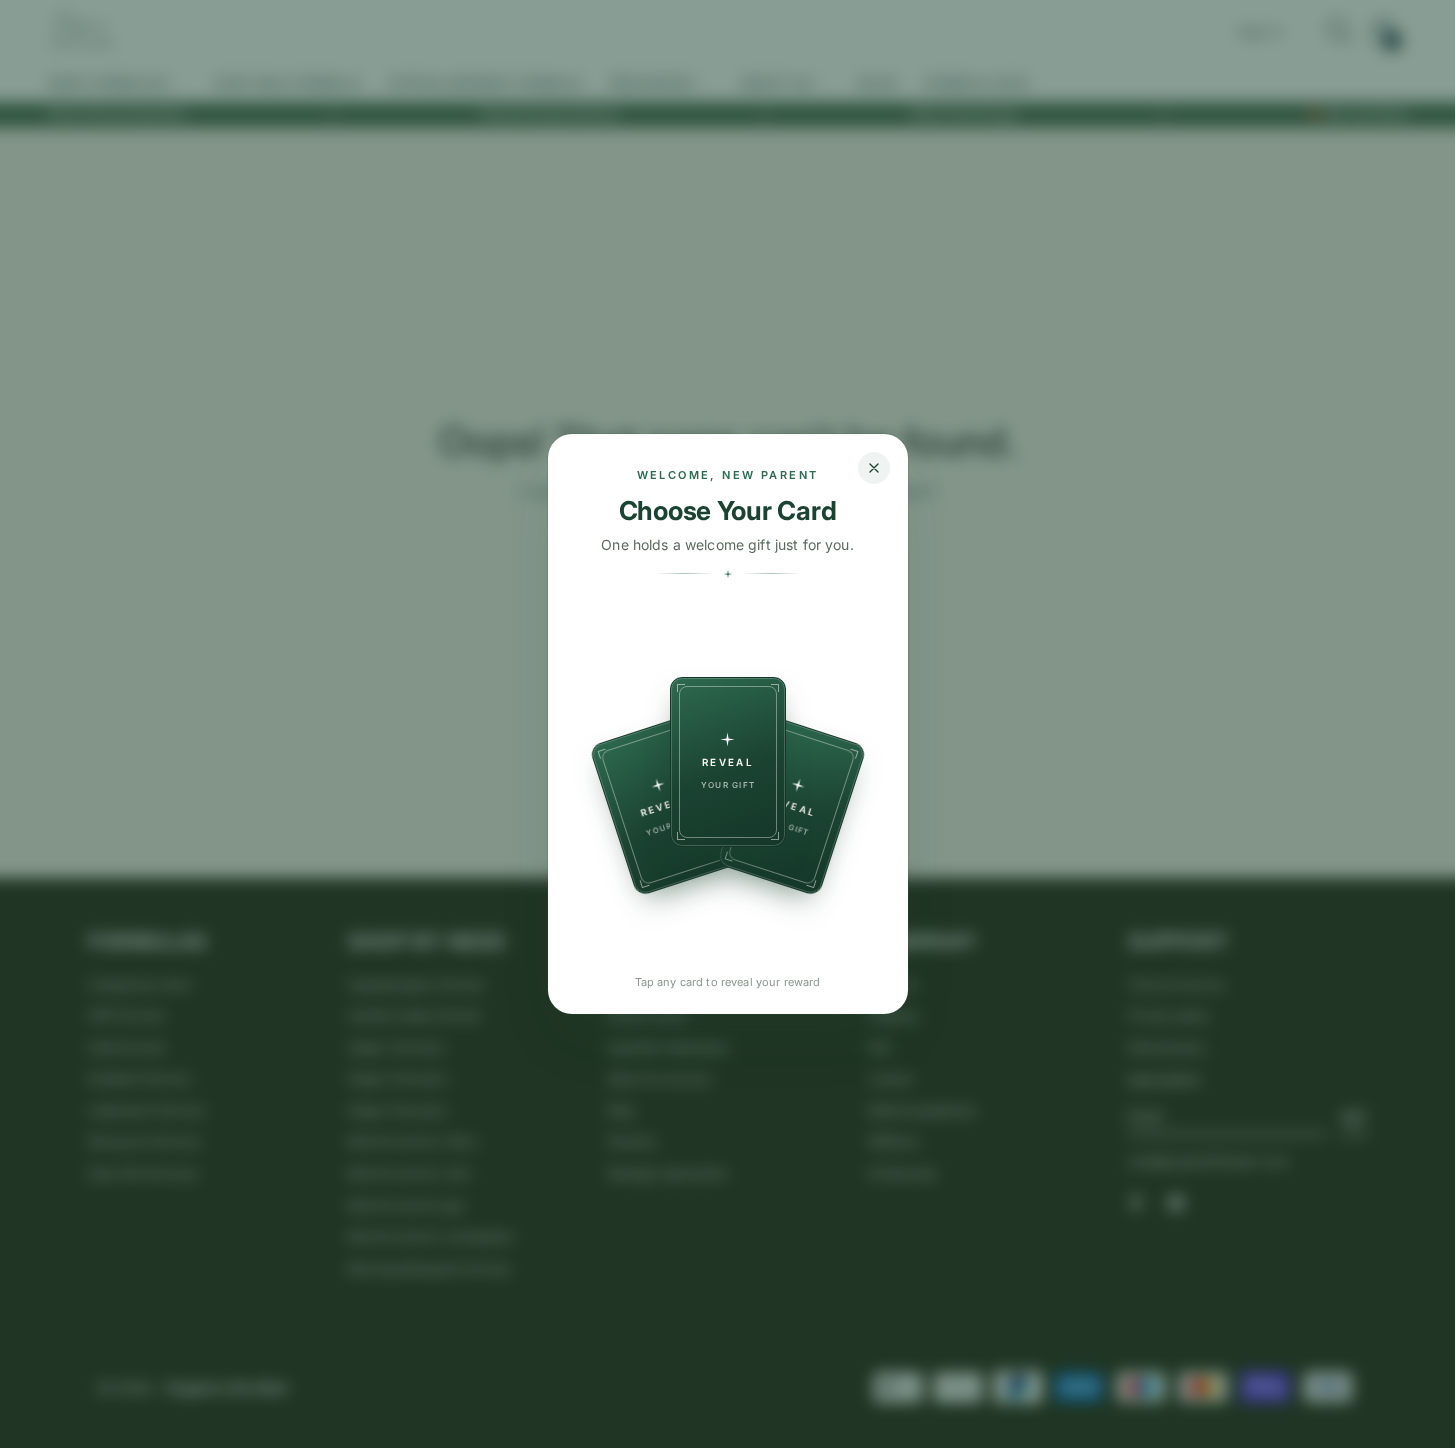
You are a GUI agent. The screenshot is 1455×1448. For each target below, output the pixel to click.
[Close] (874, 468)
